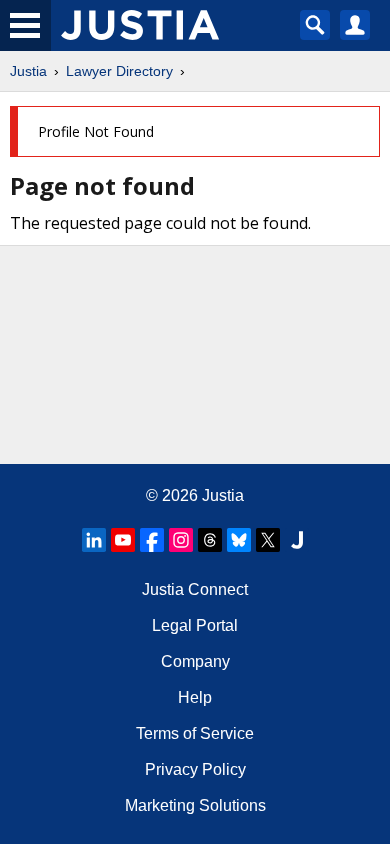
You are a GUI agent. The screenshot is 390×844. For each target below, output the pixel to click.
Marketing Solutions (195, 805)
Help (195, 697)
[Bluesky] (239, 540)
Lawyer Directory (119, 71)
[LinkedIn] (94, 540)
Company (195, 661)
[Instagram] (181, 540)
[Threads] (210, 540)
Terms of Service (195, 733)
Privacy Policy (195, 769)
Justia (28, 71)
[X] (268, 540)
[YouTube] (123, 540)
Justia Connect (195, 589)
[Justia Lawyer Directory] (297, 540)
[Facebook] (152, 540)
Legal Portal (195, 625)
